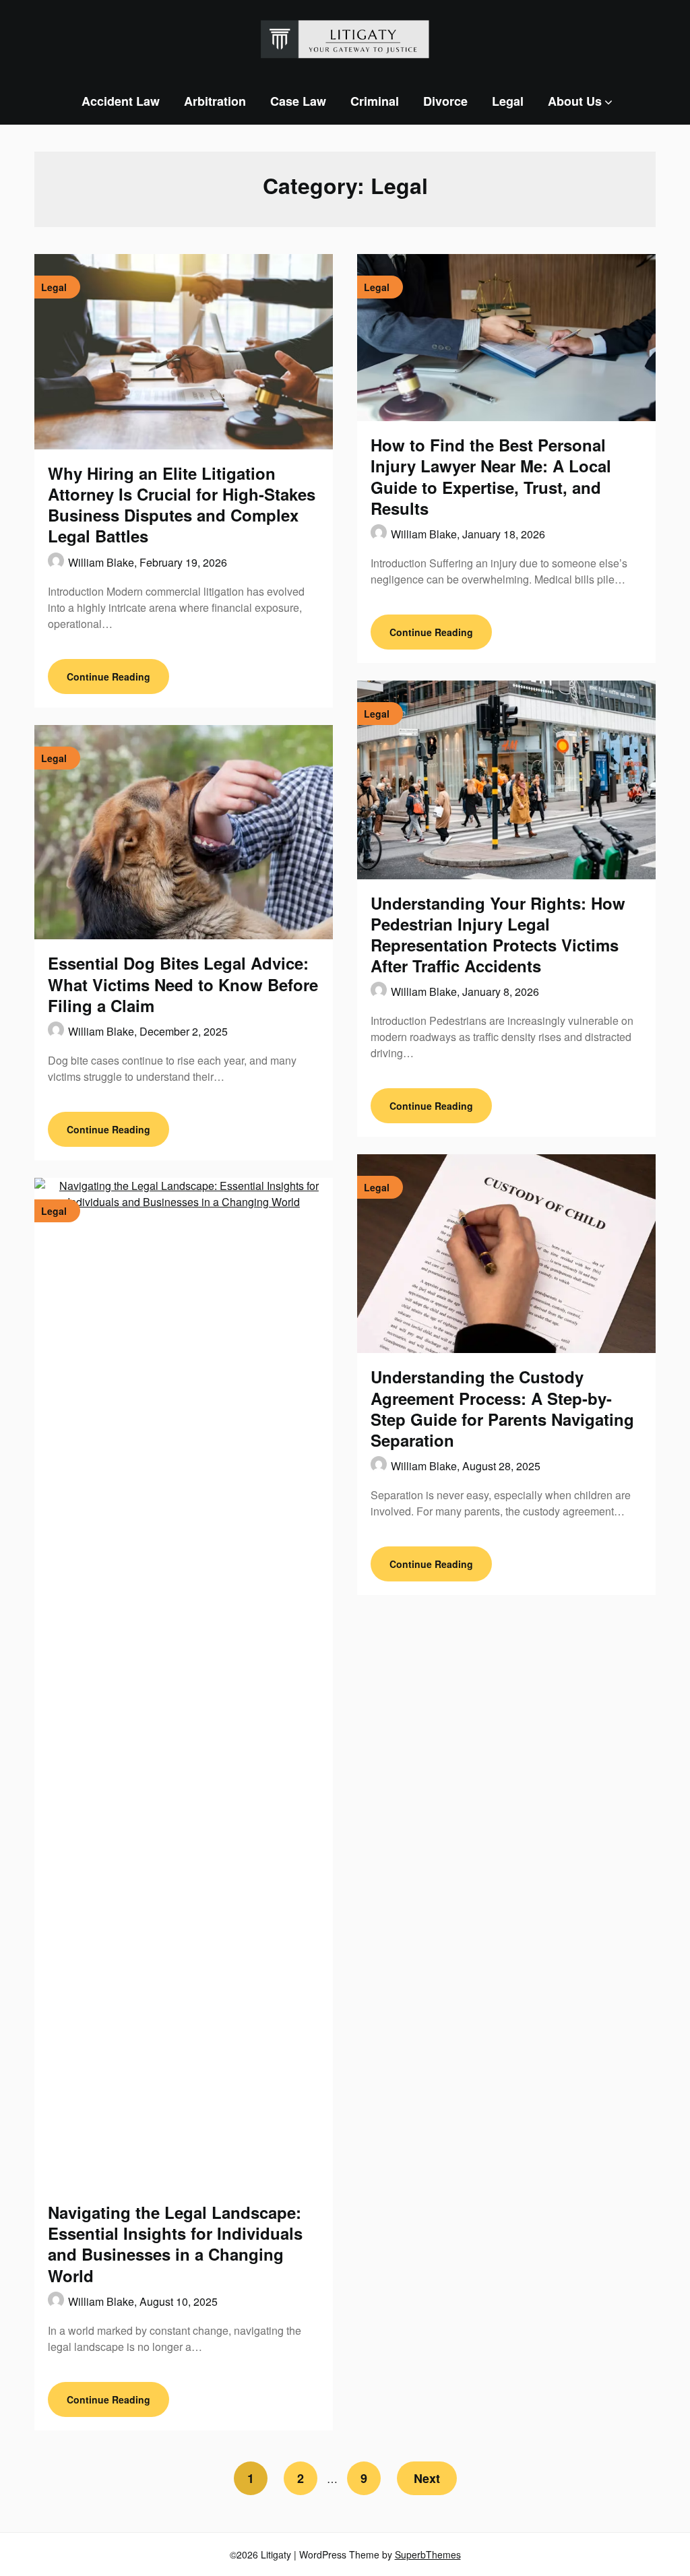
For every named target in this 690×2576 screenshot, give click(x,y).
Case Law (298, 101)
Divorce (445, 101)
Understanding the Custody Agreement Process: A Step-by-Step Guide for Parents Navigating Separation (502, 1408)
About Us (575, 101)
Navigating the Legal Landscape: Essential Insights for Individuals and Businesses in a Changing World (175, 2244)
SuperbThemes (428, 2554)
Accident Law (121, 101)
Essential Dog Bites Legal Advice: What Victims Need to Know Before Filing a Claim (183, 984)
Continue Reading (108, 677)
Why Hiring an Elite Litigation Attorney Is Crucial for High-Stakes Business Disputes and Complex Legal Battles (182, 505)
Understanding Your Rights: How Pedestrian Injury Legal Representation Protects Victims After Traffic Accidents (498, 935)
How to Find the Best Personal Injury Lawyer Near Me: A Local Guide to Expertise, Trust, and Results (491, 476)
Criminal (375, 101)
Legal (508, 101)
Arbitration (215, 101)
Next (427, 2478)
